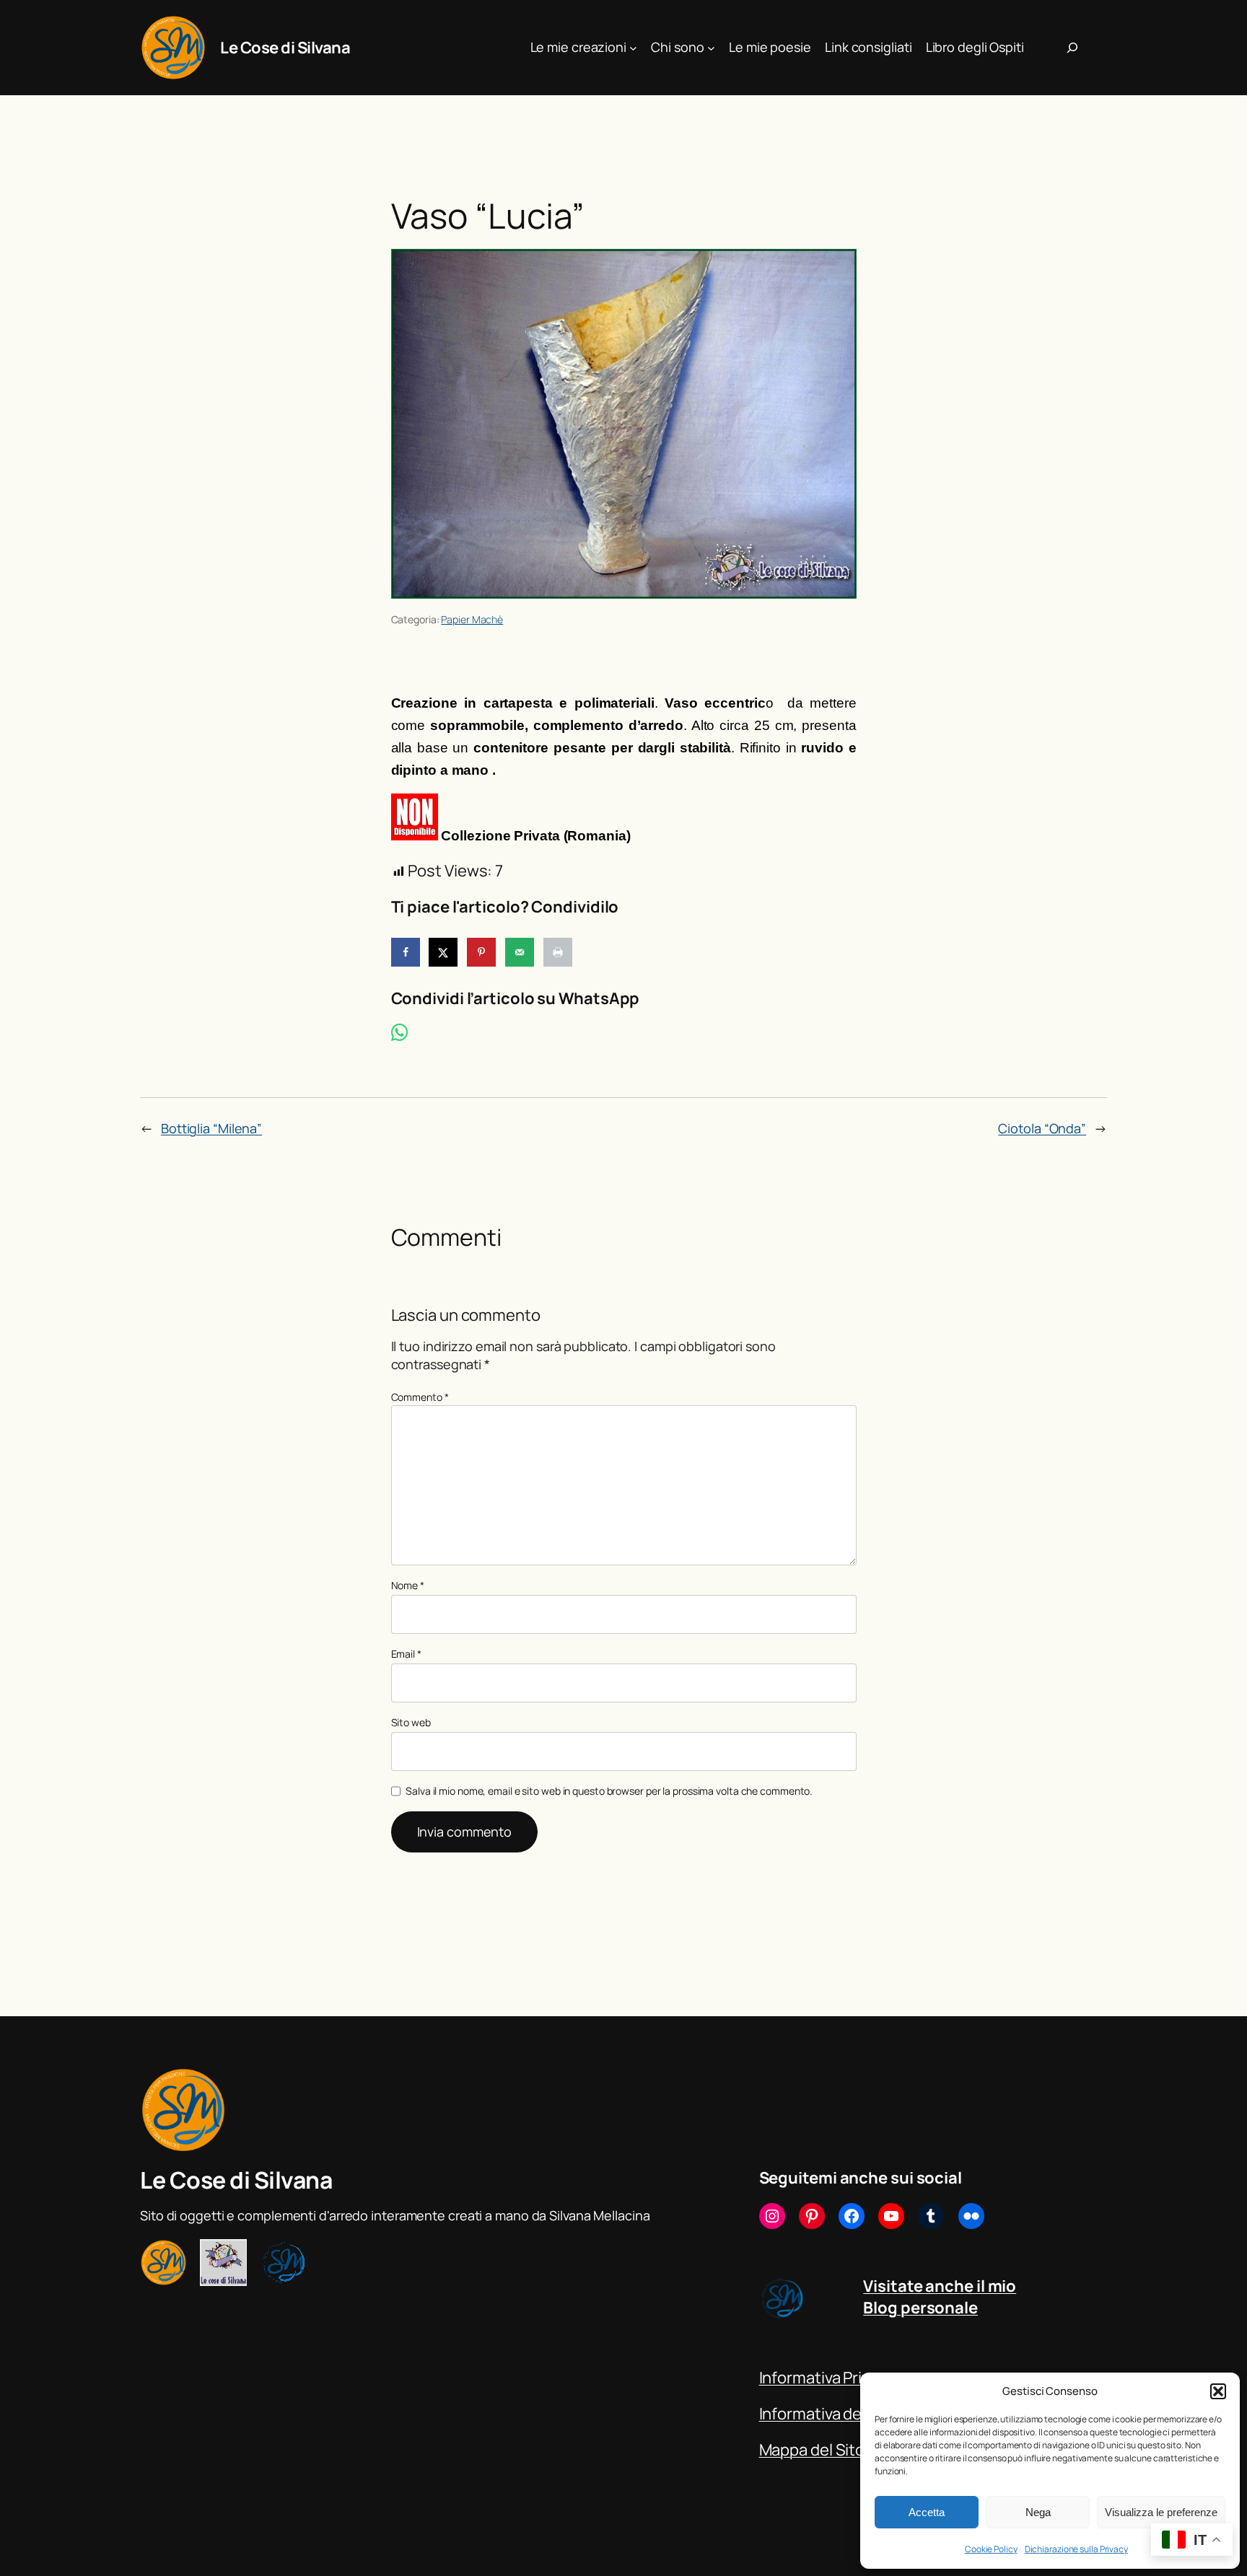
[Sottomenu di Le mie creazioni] (633, 48)
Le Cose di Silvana (285, 48)
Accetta (927, 2512)
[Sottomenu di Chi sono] (711, 48)
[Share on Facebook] (406, 952)
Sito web (411, 1722)
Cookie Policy (991, 2549)
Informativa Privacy (827, 2378)
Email (406, 1654)
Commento (420, 1397)
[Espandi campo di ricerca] (1072, 48)
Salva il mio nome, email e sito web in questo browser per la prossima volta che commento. (609, 1791)
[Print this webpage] (558, 952)
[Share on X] (443, 952)
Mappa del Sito (812, 2450)
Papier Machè (472, 619)
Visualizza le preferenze (1161, 2512)
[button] (1218, 2391)
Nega (1038, 2512)
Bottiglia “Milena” (211, 1128)
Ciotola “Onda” (1042, 1128)
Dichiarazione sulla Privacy (1076, 2549)
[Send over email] (520, 952)
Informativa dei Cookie (839, 2414)
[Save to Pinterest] (481, 952)
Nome (408, 1585)
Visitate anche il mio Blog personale (940, 2297)
